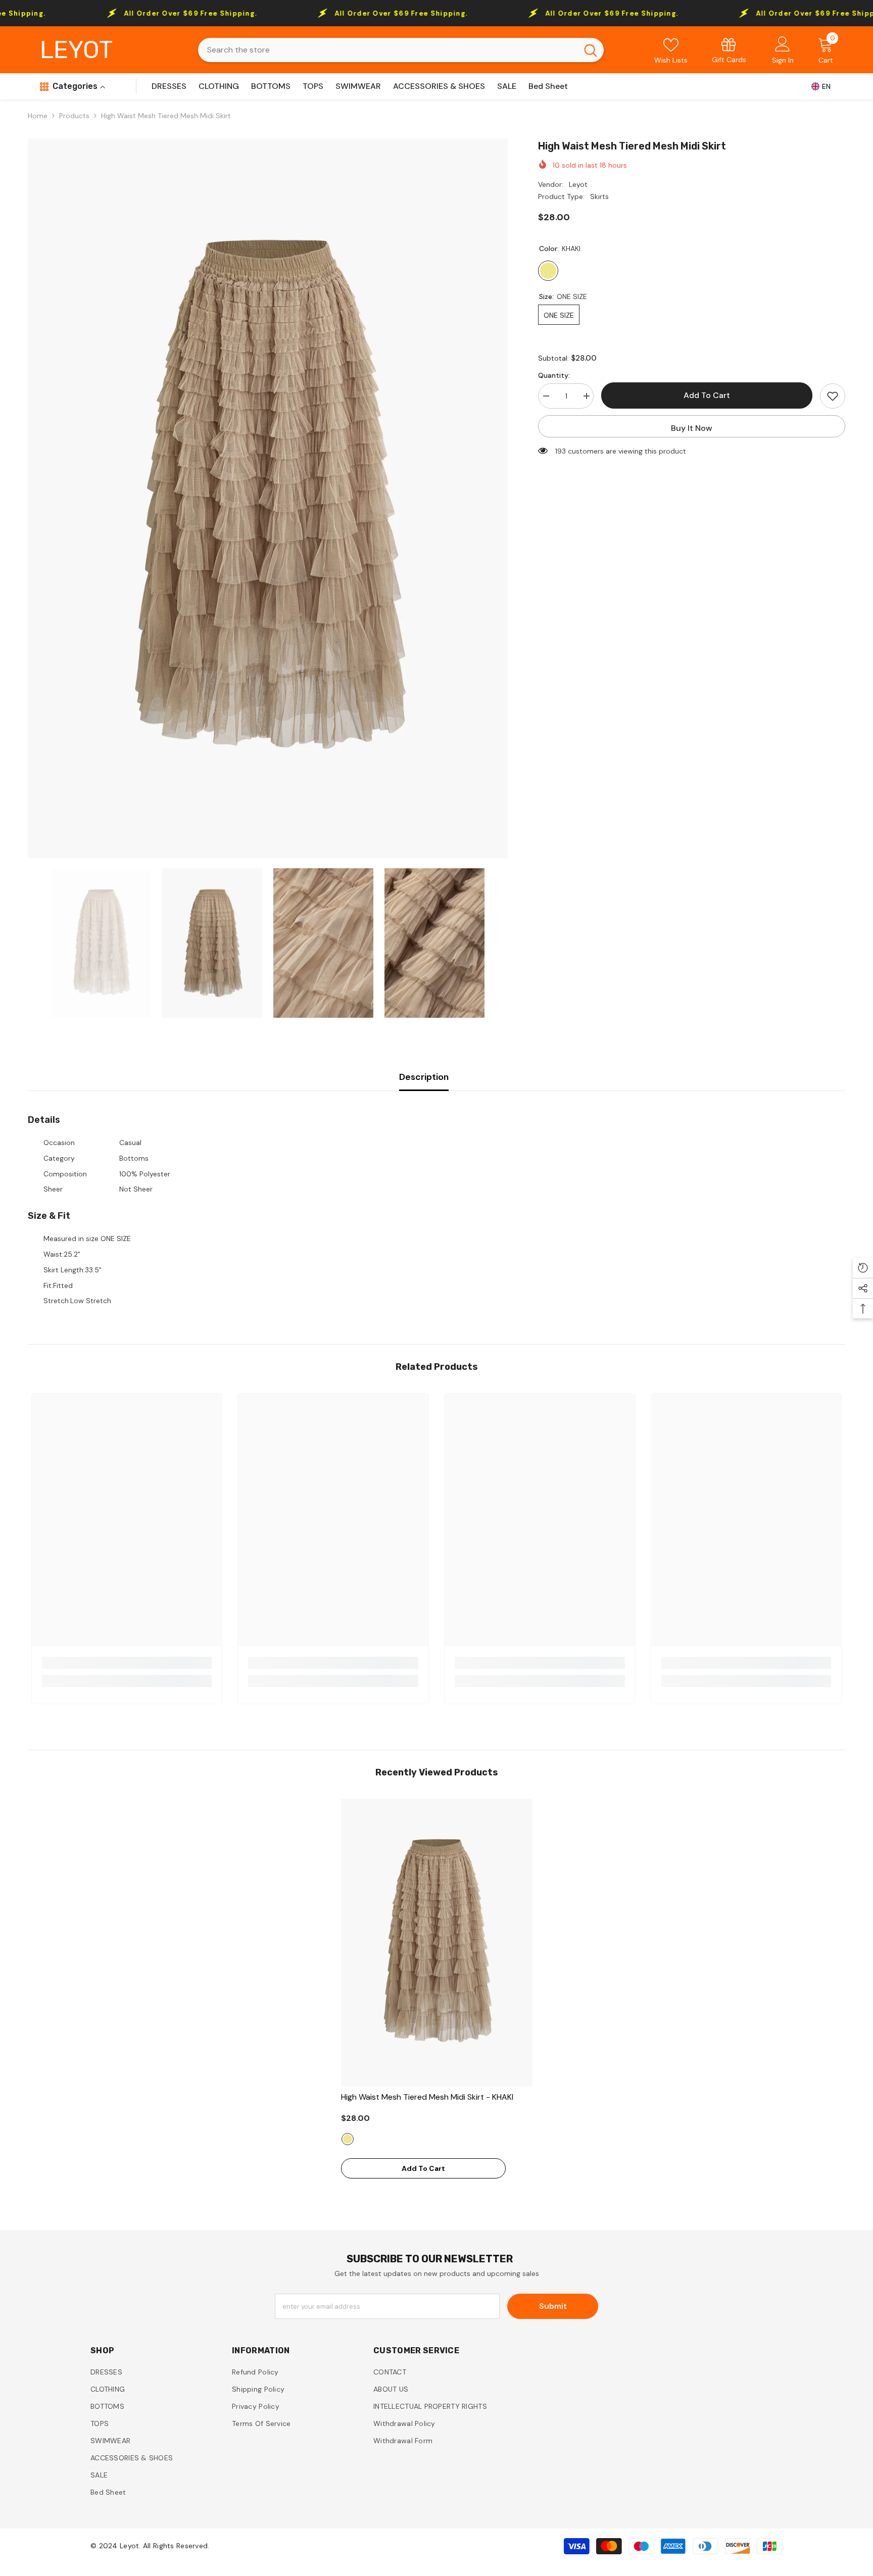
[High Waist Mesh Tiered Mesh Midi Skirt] (437, 1942)
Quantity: (554, 375)
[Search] (401, 50)
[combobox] (388, 50)
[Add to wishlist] (833, 396)
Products (74, 116)
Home (38, 116)
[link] (729, 50)
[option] (268, 498)
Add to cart (707, 395)
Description (424, 1077)
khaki (348, 2139)
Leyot (578, 184)
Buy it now (692, 428)
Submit (553, 2306)
